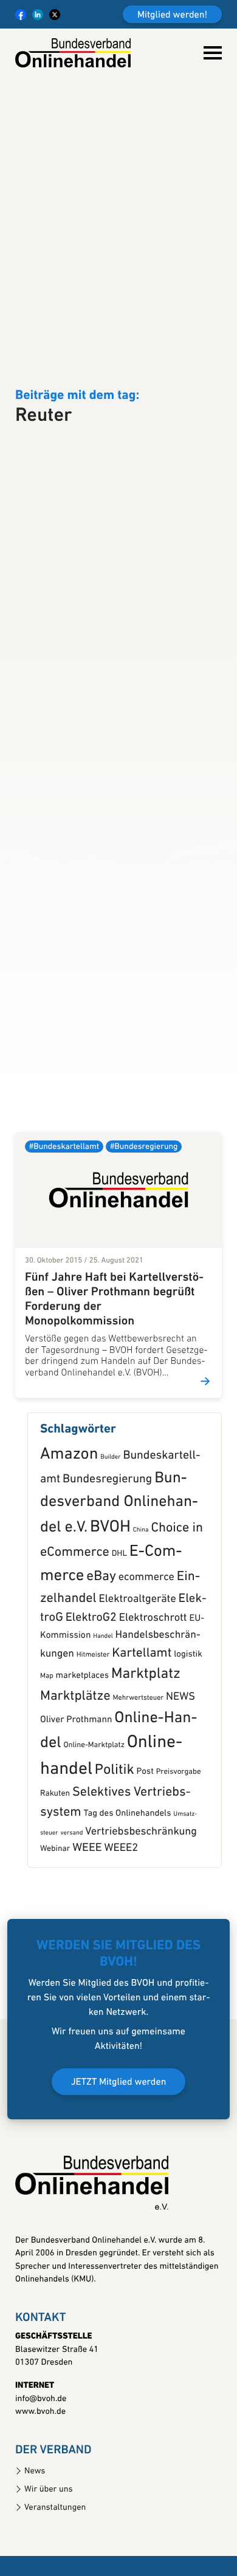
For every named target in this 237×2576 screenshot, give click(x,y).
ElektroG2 (91, 1689)
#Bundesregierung (144, 1218)
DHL (119, 1625)
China (141, 1600)
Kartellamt (142, 1724)
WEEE (87, 1919)
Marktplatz (146, 1745)
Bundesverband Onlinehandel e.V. (119, 1574)
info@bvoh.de (41, 2469)
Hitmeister (93, 1725)
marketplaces (82, 1746)
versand (71, 1903)
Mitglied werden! (172, 15)
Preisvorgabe (179, 1843)
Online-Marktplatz (94, 1817)
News (35, 2542)
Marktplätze (75, 1767)
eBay (101, 1648)
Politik (115, 1841)
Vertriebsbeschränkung (141, 1902)
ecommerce (146, 1648)
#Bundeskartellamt (64, 1218)
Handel (103, 1707)
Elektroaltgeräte (138, 1670)
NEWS (180, 1767)
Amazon (69, 1526)
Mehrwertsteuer (139, 1768)
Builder (110, 1528)
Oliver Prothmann (76, 1791)
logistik (188, 1725)
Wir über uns (49, 2560)
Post (145, 1843)
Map (47, 1746)
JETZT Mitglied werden (119, 2153)
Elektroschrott (153, 1689)
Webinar (55, 1920)
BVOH (110, 1598)
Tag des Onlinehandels (128, 1885)
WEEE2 (121, 1919)
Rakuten (55, 1865)
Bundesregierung (107, 1550)
